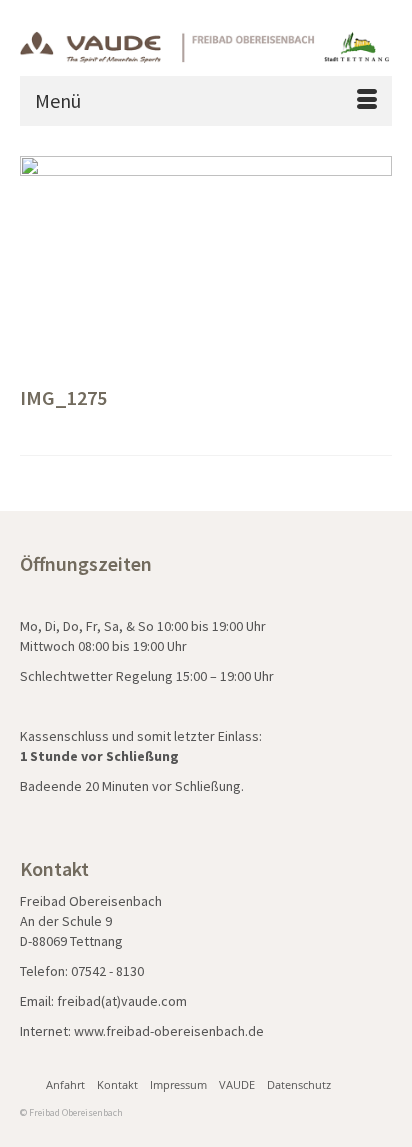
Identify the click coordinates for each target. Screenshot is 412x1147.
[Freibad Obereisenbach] (206, 45)
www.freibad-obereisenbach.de (169, 1031)
